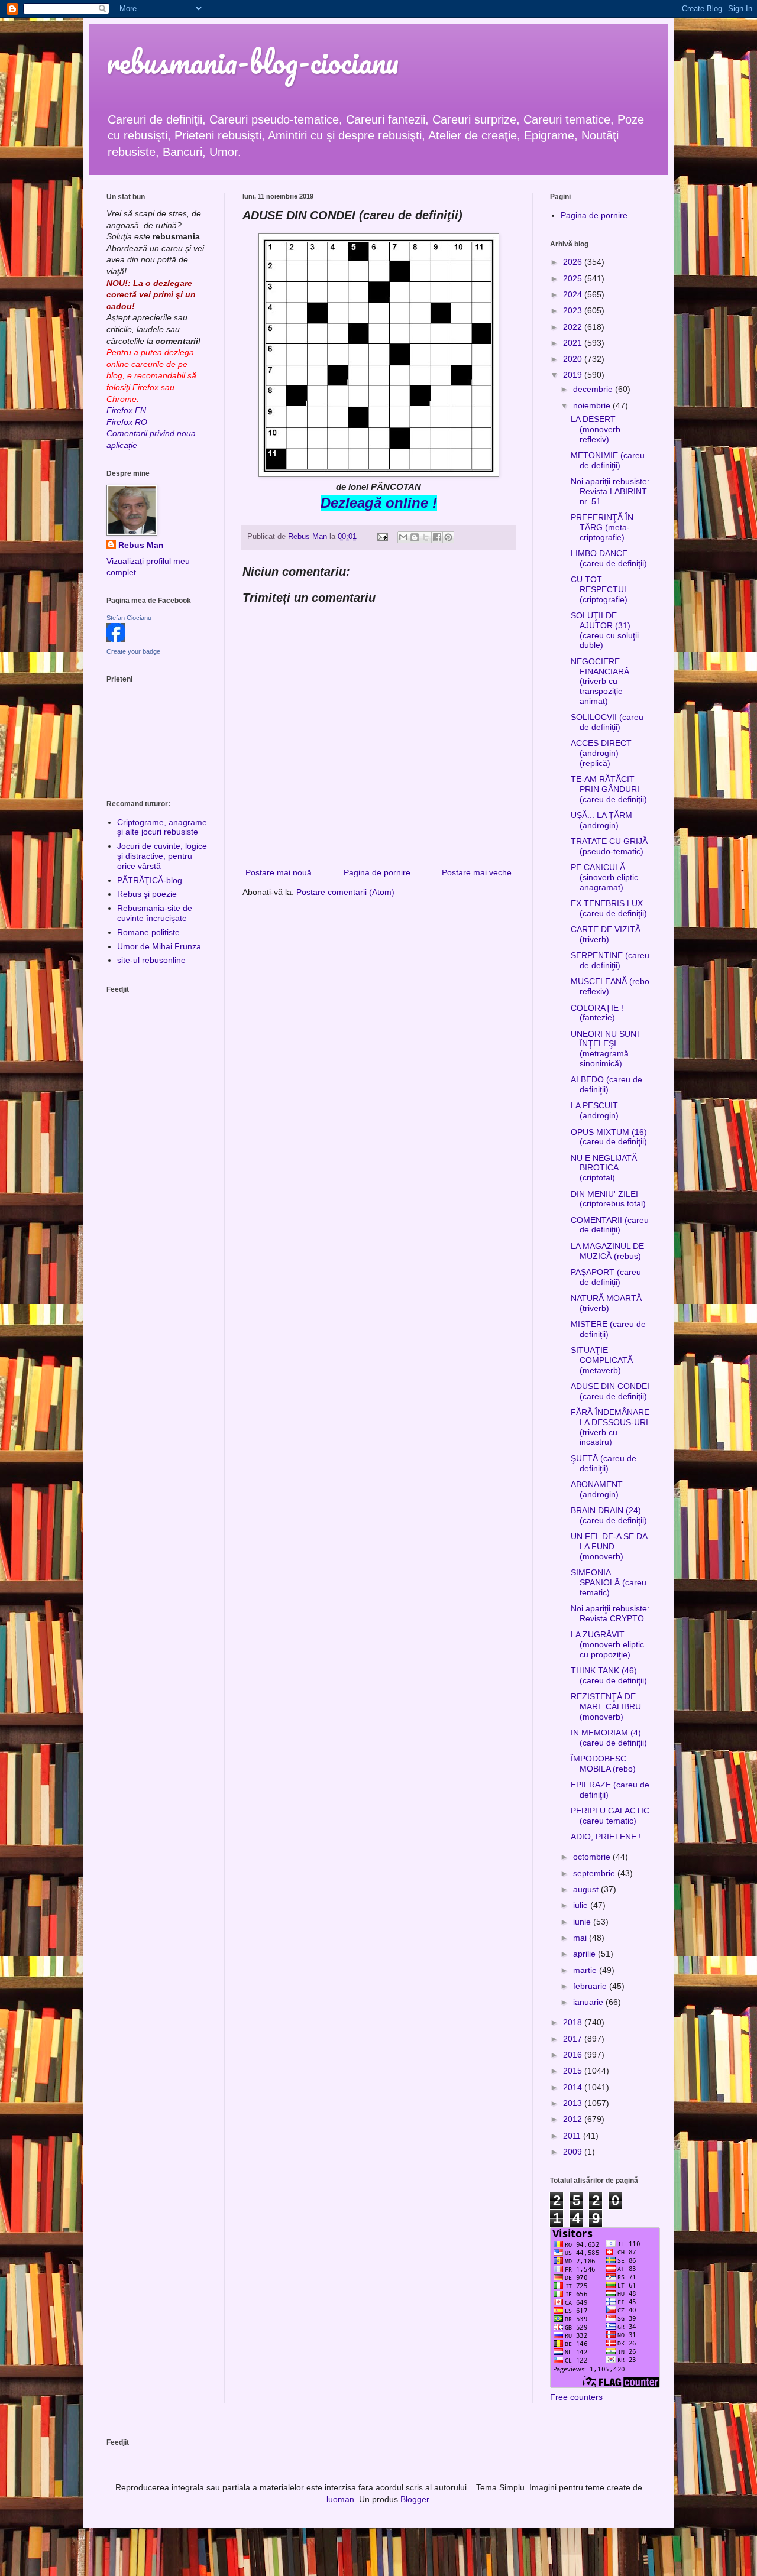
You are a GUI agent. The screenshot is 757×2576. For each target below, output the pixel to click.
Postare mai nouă (279, 872)
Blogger (415, 2499)
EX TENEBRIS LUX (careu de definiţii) (609, 908)
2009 (574, 2152)
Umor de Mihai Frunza (159, 946)
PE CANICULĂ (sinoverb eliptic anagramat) (604, 877)
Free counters (576, 2397)
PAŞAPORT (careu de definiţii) (606, 1277)
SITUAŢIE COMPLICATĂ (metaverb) (602, 1360)
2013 (574, 2103)
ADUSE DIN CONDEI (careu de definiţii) (610, 1391)
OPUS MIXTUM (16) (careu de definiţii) (609, 1137)
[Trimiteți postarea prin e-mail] (382, 537)
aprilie (585, 1954)
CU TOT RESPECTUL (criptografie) (599, 589)
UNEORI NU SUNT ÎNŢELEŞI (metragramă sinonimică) (606, 1049)
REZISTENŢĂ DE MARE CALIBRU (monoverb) (606, 1706)
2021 (574, 343)
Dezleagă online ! (379, 503)
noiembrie (593, 405)
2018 (574, 2022)
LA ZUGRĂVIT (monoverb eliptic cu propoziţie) (607, 1644)
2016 (574, 2055)
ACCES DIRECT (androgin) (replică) (601, 753)
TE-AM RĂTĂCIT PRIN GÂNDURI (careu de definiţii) (609, 789)
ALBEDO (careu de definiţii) (606, 1084)
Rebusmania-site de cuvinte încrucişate (155, 913)
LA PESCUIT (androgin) (595, 1110)
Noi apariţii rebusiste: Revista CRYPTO (610, 1613)
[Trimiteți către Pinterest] (448, 537)
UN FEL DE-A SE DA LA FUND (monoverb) (609, 1546)
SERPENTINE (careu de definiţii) (610, 960)
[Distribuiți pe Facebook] (437, 537)
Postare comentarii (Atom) (345, 892)
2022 (574, 327)
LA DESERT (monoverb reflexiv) (596, 429)
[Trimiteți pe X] (426, 537)
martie (586, 1970)
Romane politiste (148, 932)
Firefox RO (127, 422)
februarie (591, 1986)
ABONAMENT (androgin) (597, 1489)
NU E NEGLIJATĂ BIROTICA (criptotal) (604, 1168)
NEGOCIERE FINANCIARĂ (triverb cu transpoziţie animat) (600, 681)
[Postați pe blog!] (415, 537)
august (587, 1889)
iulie (582, 1905)
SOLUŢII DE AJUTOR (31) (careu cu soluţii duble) (605, 630)
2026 (574, 262)
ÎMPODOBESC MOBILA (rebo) (603, 1764)
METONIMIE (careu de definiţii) (608, 460)
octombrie (593, 1857)
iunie (583, 1922)
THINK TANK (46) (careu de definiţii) (609, 1675)
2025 (574, 278)
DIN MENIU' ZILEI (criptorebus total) (608, 1199)
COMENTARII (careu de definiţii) (610, 1225)
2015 (574, 2071)
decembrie (594, 389)
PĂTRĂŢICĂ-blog (150, 880)
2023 (574, 310)
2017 (574, 2039)
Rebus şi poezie (147, 894)
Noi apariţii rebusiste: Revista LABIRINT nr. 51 (610, 491)
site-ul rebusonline (151, 960)
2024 (574, 294)
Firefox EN (126, 410)
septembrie (595, 1873)
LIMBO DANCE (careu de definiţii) (609, 558)
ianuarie (589, 2002)
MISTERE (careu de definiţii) (608, 1329)
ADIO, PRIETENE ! (606, 1837)
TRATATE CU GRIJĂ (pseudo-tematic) (609, 846)
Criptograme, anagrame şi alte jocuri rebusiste (162, 827)
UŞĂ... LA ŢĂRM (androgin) (601, 820)
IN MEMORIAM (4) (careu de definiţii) (609, 1738)
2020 (574, 359)
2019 (574, 375)
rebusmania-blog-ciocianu (253, 62)
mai (581, 1938)
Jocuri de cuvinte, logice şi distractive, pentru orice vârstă (162, 856)
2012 (574, 2119)
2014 (574, 2087)
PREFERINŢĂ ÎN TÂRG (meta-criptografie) (602, 527)
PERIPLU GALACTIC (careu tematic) (610, 1816)
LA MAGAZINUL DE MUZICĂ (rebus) (607, 1251)
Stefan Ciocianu (129, 618)
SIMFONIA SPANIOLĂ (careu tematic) (609, 1582)
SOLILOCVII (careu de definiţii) (607, 722)
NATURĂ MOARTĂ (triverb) (606, 1303)
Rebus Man (141, 545)
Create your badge (133, 651)
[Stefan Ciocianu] (116, 639)
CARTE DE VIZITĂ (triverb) (606, 934)
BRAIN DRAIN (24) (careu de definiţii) (609, 1515)
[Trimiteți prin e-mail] (403, 537)
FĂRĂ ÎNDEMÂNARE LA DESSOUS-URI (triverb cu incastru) (610, 1427)
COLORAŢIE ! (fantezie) (597, 1013)
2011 (573, 2136)
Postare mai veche (477, 872)
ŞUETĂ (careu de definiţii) (604, 1463)
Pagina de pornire (377, 872)
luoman (340, 2499)
